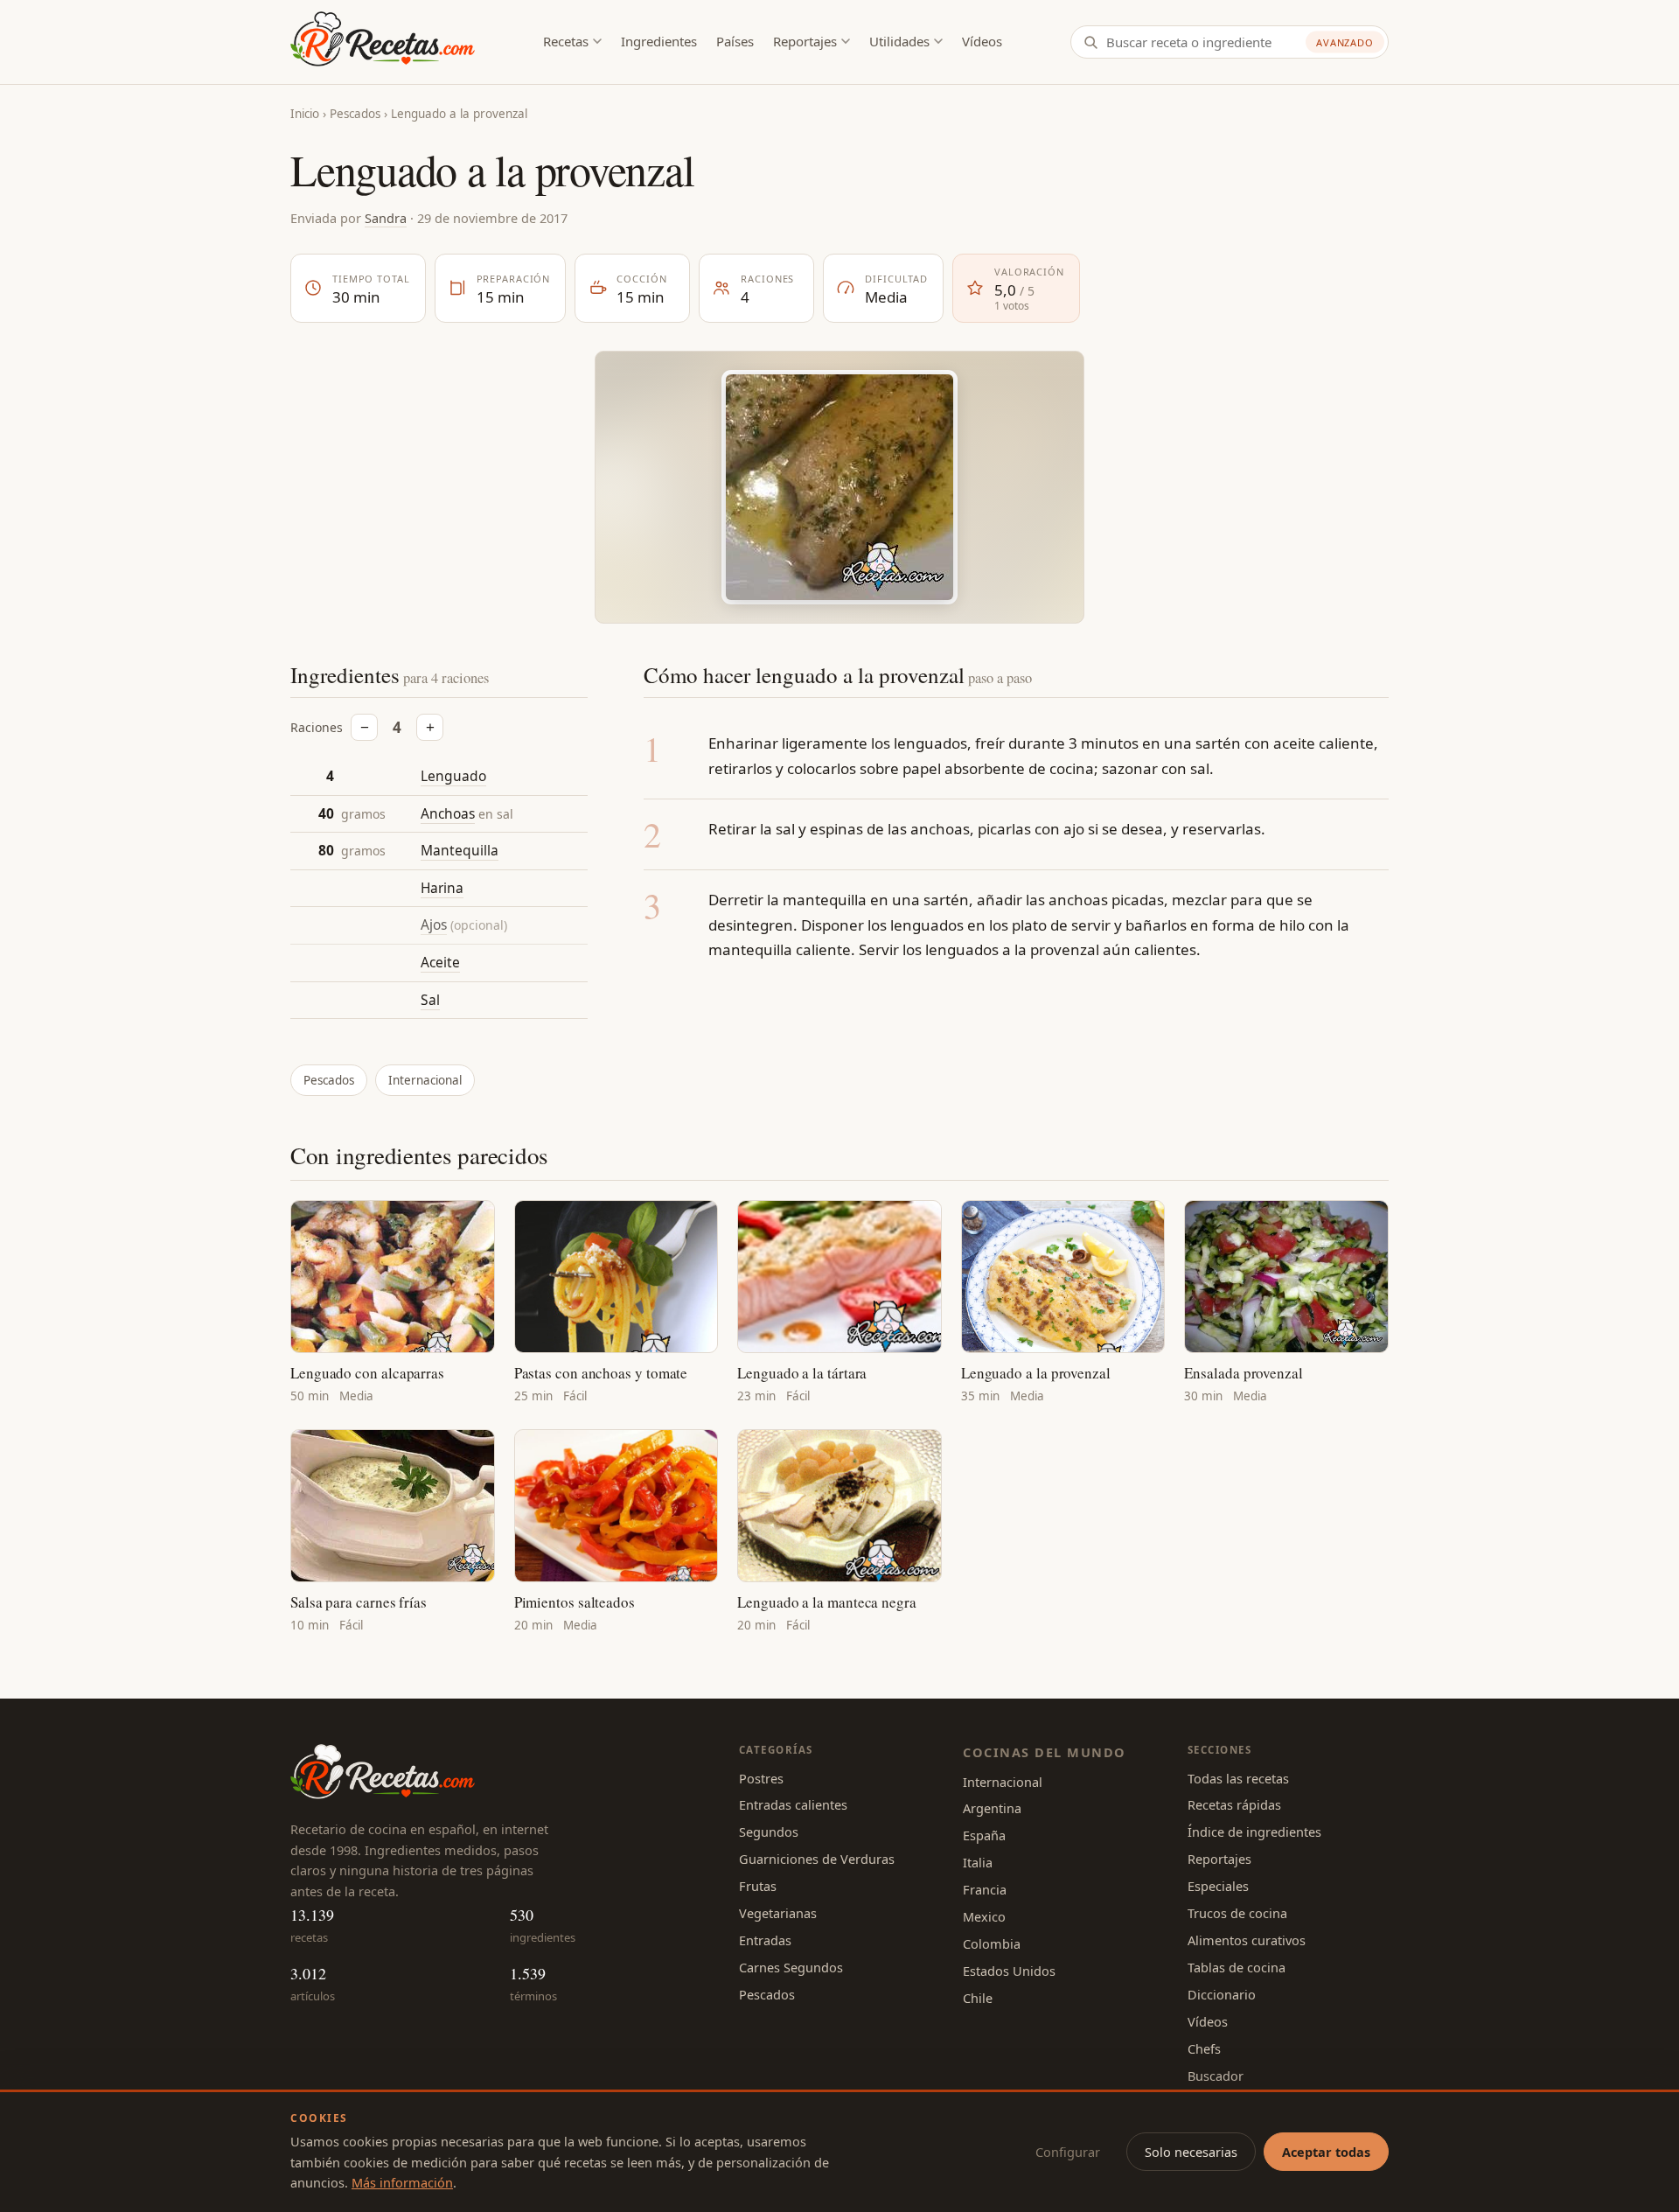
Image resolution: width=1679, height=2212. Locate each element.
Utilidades (899, 41)
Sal (430, 1000)
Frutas (758, 1886)
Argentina (992, 1808)
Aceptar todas (1326, 2152)
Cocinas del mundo (1044, 1752)
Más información (402, 2182)
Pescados (355, 114)
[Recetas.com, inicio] (383, 42)
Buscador (1216, 2076)
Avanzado (1345, 42)
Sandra (386, 218)
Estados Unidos (1009, 1971)
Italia (978, 1862)
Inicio (305, 114)
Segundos (769, 1832)
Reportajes (805, 41)
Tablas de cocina (1237, 1967)
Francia (985, 1889)
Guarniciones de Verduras (817, 1859)
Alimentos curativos (1247, 1940)
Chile (978, 1998)
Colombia (992, 1943)
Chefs (1204, 2048)
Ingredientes (659, 41)
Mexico (984, 1916)
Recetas (566, 41)
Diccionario (1222, 1994)
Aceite (440, 962)
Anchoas (448, 813)
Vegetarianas (778, 1913)
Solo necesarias (1191, 2152)
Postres (761, 1778)
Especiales (1218, 1886)
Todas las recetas (1238, 1778)
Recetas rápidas (1234, 1804)
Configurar (1068, 2152)
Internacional (425, 1080)
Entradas (765, 1940)
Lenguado (453, 776)
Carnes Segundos (791, 1967)
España (984, 1835)
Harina (442, 888)
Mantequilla (460, 850)
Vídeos (982, 41)
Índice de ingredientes (1254, 1832)
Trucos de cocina (1237, 1913)
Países (735, 41)
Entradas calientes (793, 1804)
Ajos (434, 925)
